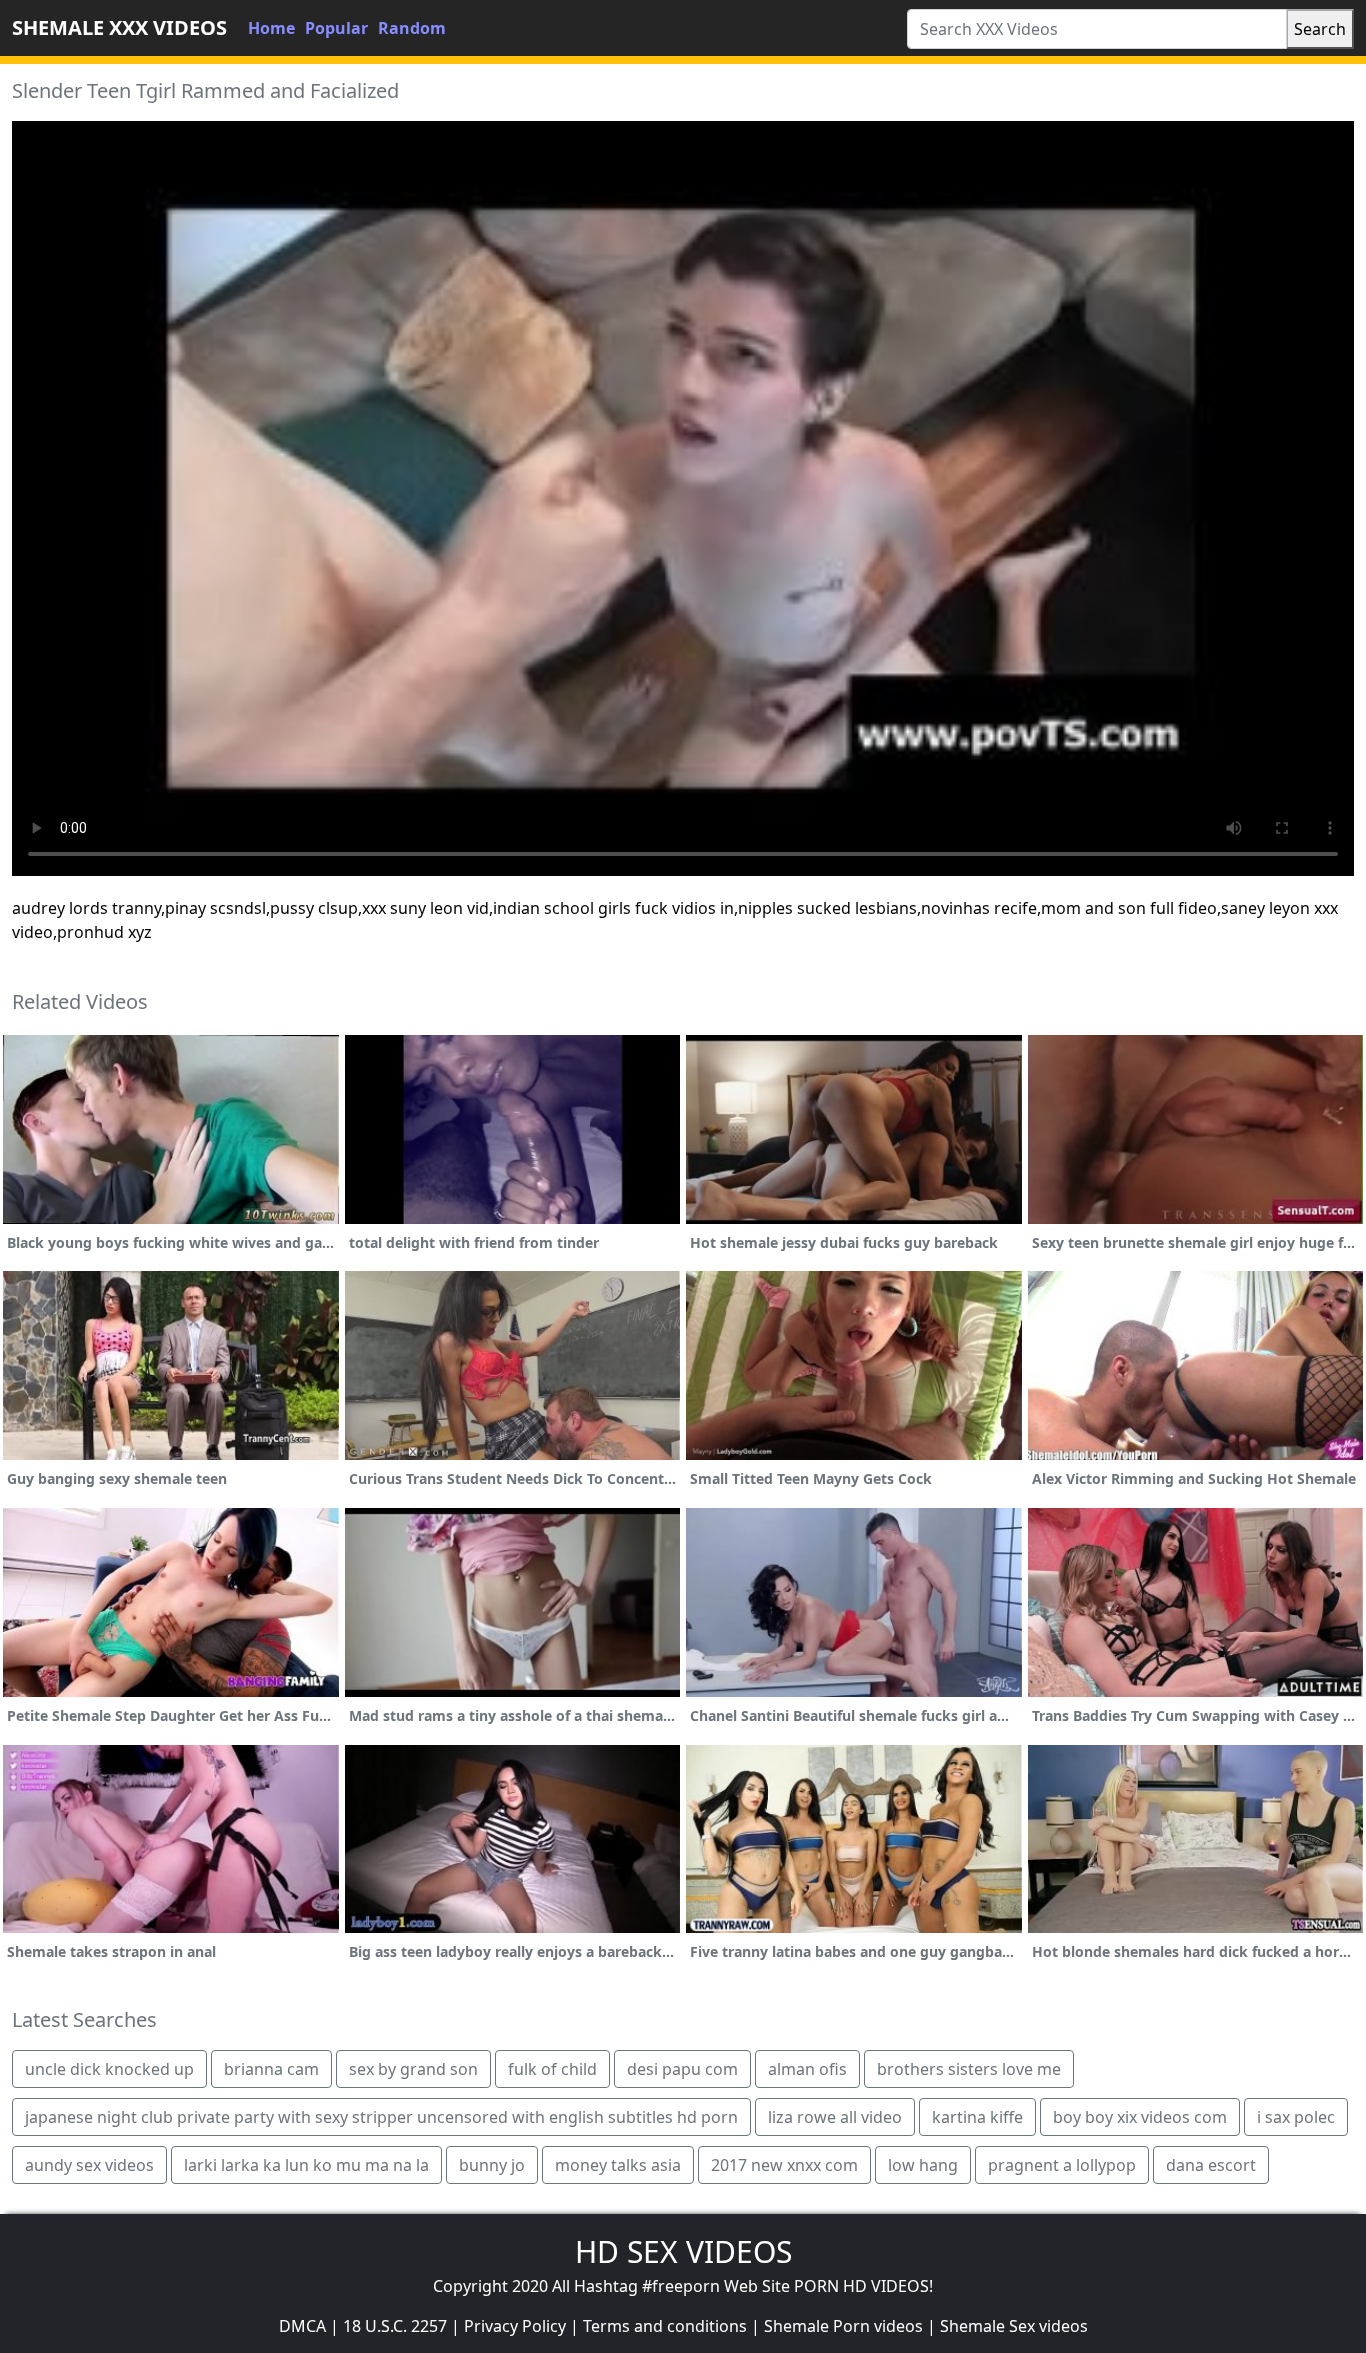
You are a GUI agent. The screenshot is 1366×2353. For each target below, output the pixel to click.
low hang (923, 2165)
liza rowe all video (835, 2117)
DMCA (302, 2326)
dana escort (1211, 2165)
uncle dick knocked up (109, 2069)
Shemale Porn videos (843, 2326)
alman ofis (807, 2069)
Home (271, 28)
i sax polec (1296, 2117)
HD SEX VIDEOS (683, 2251)
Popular (336, 28)
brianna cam (271, 2069)
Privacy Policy (515, 2326)
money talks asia (618, 2165)
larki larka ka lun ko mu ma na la (306, 2165)
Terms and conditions (665, 2326)
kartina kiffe (977, 2117)
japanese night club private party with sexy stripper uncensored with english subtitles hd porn (381, 2117)
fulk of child (552, 2069)
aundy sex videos (89, 2165)
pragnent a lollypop (1062, 2165)
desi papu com (682, 2069)
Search (1320, 29)
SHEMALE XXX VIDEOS (119, 27)
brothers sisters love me (969, 2069)
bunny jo (492, 2165)
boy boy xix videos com (1140, 2117)
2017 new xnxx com (784, 2165)
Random (412, 28)
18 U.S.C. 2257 (395, 2326)
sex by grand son (413, 2069)
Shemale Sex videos (1014, 2326)
